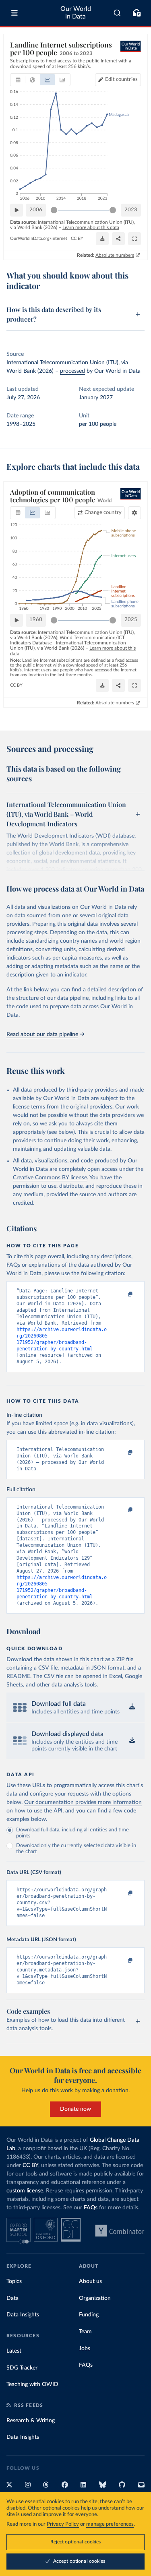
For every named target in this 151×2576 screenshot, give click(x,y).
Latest (14, 2351)
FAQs (91, 2208)
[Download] (102, 239)
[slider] (54, 210)
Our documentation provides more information (83, 1802)
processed (72, 371)
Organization (95, 2298)
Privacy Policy (63, 2524)
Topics (14, 2281)
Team (85, 2332)
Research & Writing (31, 2421)
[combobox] (117, 13)
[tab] (18, 80)
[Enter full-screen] (134, 239)
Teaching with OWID (32, 2384)
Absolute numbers (115, 255)
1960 (36, 620)
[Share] (118, 239)
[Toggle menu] (14, 13)
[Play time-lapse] (17, 210)
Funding (89, 2315)
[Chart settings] (134, 513)
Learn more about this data (91, 227)
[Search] (117, 13)
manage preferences (110, 2524)
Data (12, 2298)
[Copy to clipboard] (122, 1294)
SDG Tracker (22, 2368)
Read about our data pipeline (42, 1034)
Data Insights (23, 2315)
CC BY (77, 238)
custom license (25, 2191)
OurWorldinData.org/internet (39, 238)
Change (103, 513)
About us (90, 2281)
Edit (121, 79)
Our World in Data (76, 13)
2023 (131, 210)
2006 (36, 210)
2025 (131, 620)
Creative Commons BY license (50, 1178)
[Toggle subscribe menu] (137, 13)
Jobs (85, 2349)
